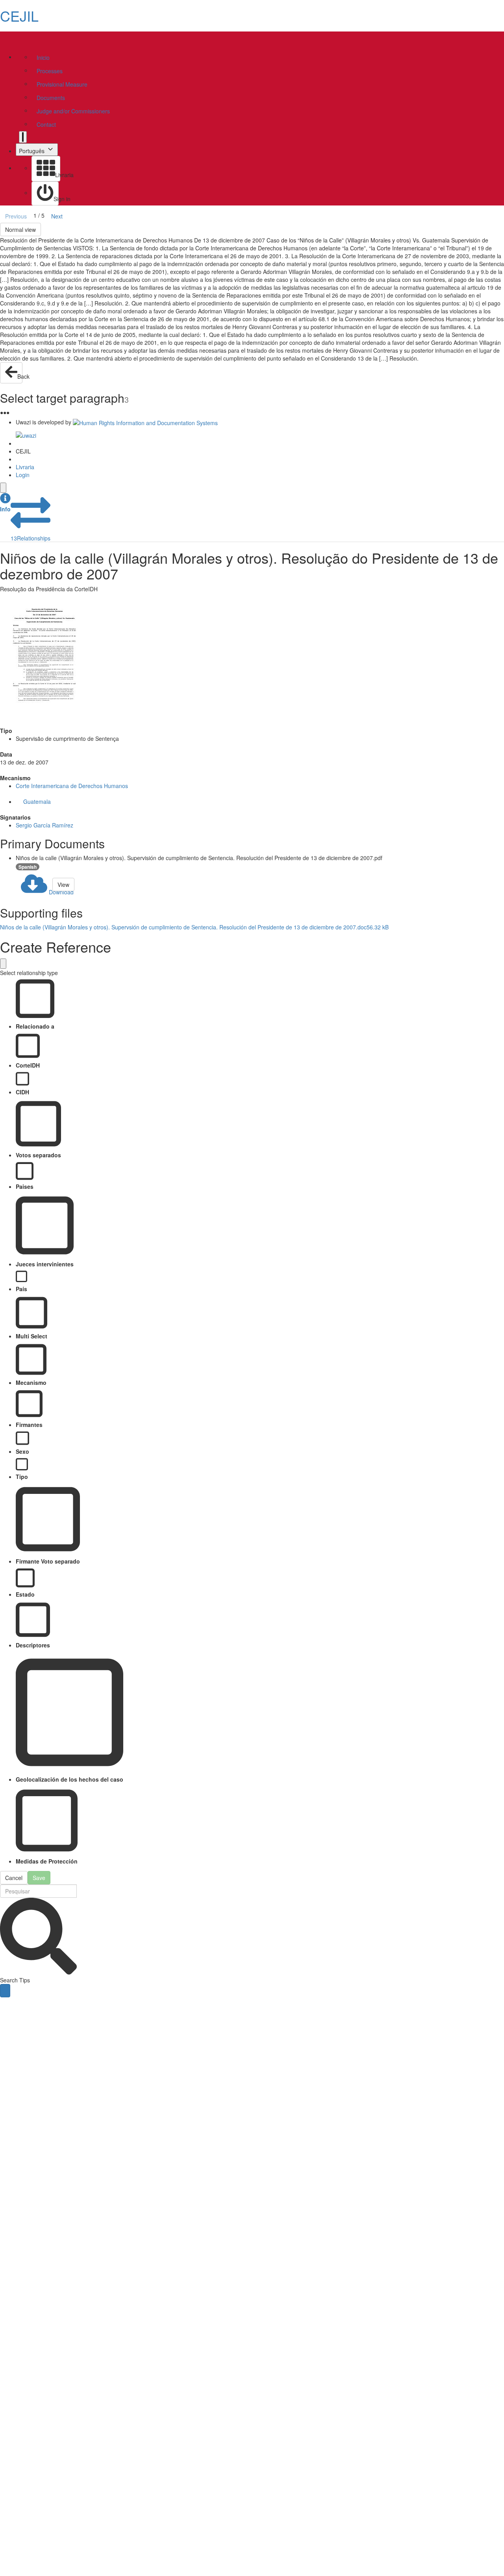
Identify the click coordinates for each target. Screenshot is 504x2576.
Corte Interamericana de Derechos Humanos (72, 786)
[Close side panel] (3, 488)
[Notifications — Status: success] (23, 137)
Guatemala (37, 801)
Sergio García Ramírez (44, 825)
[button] (5, 503)
